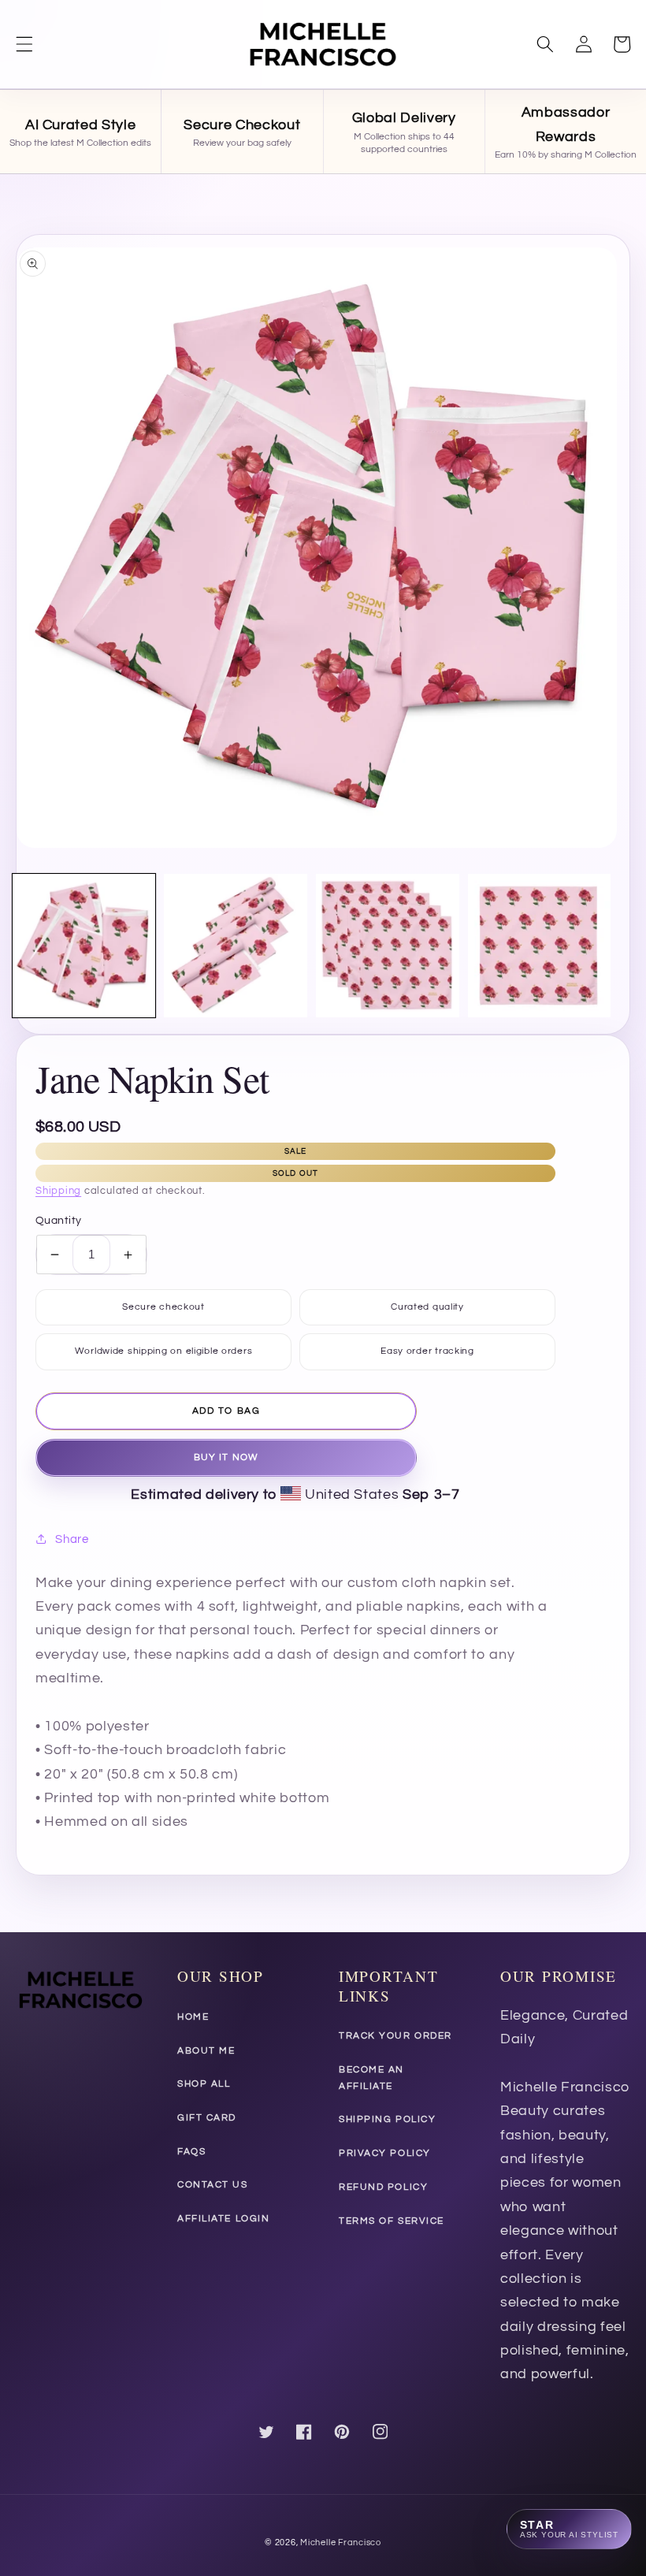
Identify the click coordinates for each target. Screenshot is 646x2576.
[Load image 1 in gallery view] (84, 946)
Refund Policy (383, 2187)
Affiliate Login (223, 2219)
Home (193, 2017)
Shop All (204, 2084)
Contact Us (213, 2185)
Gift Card (207, 2118)
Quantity (59, 1220)
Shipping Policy (387, 2119)
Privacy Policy (385, 2153)
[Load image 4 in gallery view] (540, 946)
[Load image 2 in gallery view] (236, 946)
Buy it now (226, 1457)
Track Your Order (395, 2036)
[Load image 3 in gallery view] (388, 946)
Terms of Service (392, 2221)
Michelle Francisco (341, 2543)
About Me (206, 2051)
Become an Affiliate (371, 2078)
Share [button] (72, 1539)
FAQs (191, 2152)
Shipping (58, 1191)
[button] (24, 44)
